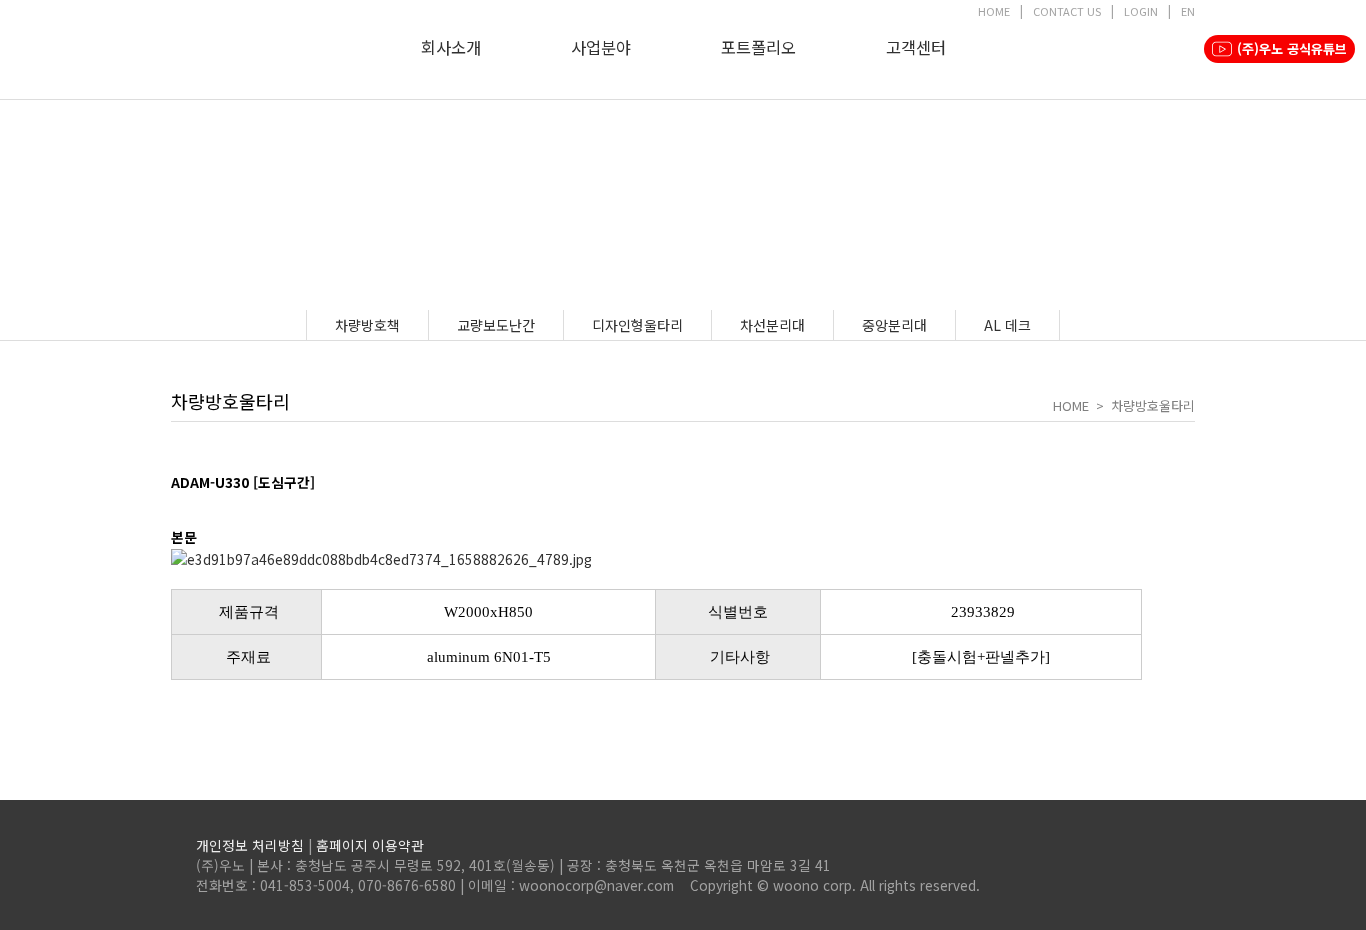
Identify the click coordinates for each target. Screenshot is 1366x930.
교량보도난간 (496, 325)
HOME (994, 11)
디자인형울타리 (637, 325)
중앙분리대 (894, 325)
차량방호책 (367, 325)
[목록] (181, 509)
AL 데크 (1007, 325)
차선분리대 (772, 325)
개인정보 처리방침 (250, 845)
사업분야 (601, 47)
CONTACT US (1067, 11)
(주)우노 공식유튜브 (1292, 48)
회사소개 (451, 47)
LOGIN (1141, 11)
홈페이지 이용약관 (370, 845)
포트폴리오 (758, 47)
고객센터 (916, 47)
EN (1188, 11)
